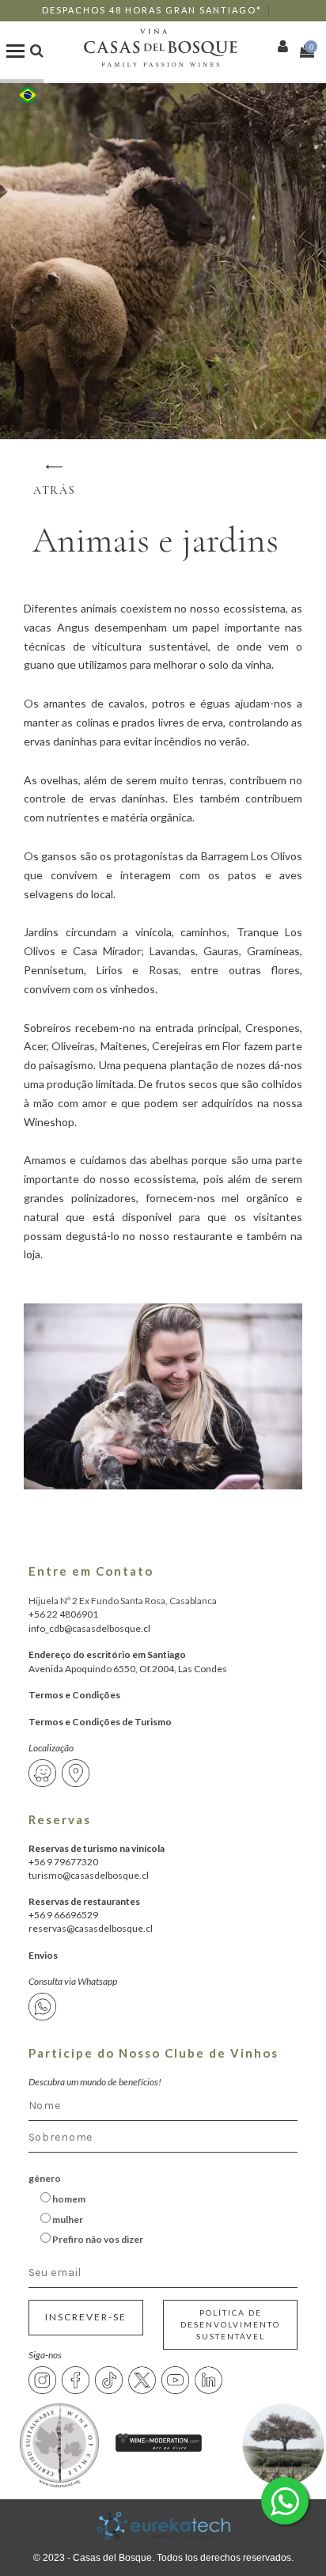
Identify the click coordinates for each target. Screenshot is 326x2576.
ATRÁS (55, 490)
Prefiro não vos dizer (97, 2239)
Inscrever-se (86, 2317)
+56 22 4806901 (63, 1614)
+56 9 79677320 (63, 1862)
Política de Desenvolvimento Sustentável (230, 2324)
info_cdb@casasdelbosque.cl (89, 1628)
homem (68, 2199)
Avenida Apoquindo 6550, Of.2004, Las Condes (128, 1669)
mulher (67, 2219)
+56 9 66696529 (63, 1915)
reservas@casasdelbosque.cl (91, 1928)
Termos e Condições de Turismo (100, 1722)
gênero (45, 2178)
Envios (43, 1955)
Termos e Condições (74, 1695)
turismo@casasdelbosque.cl (89, 1875)
